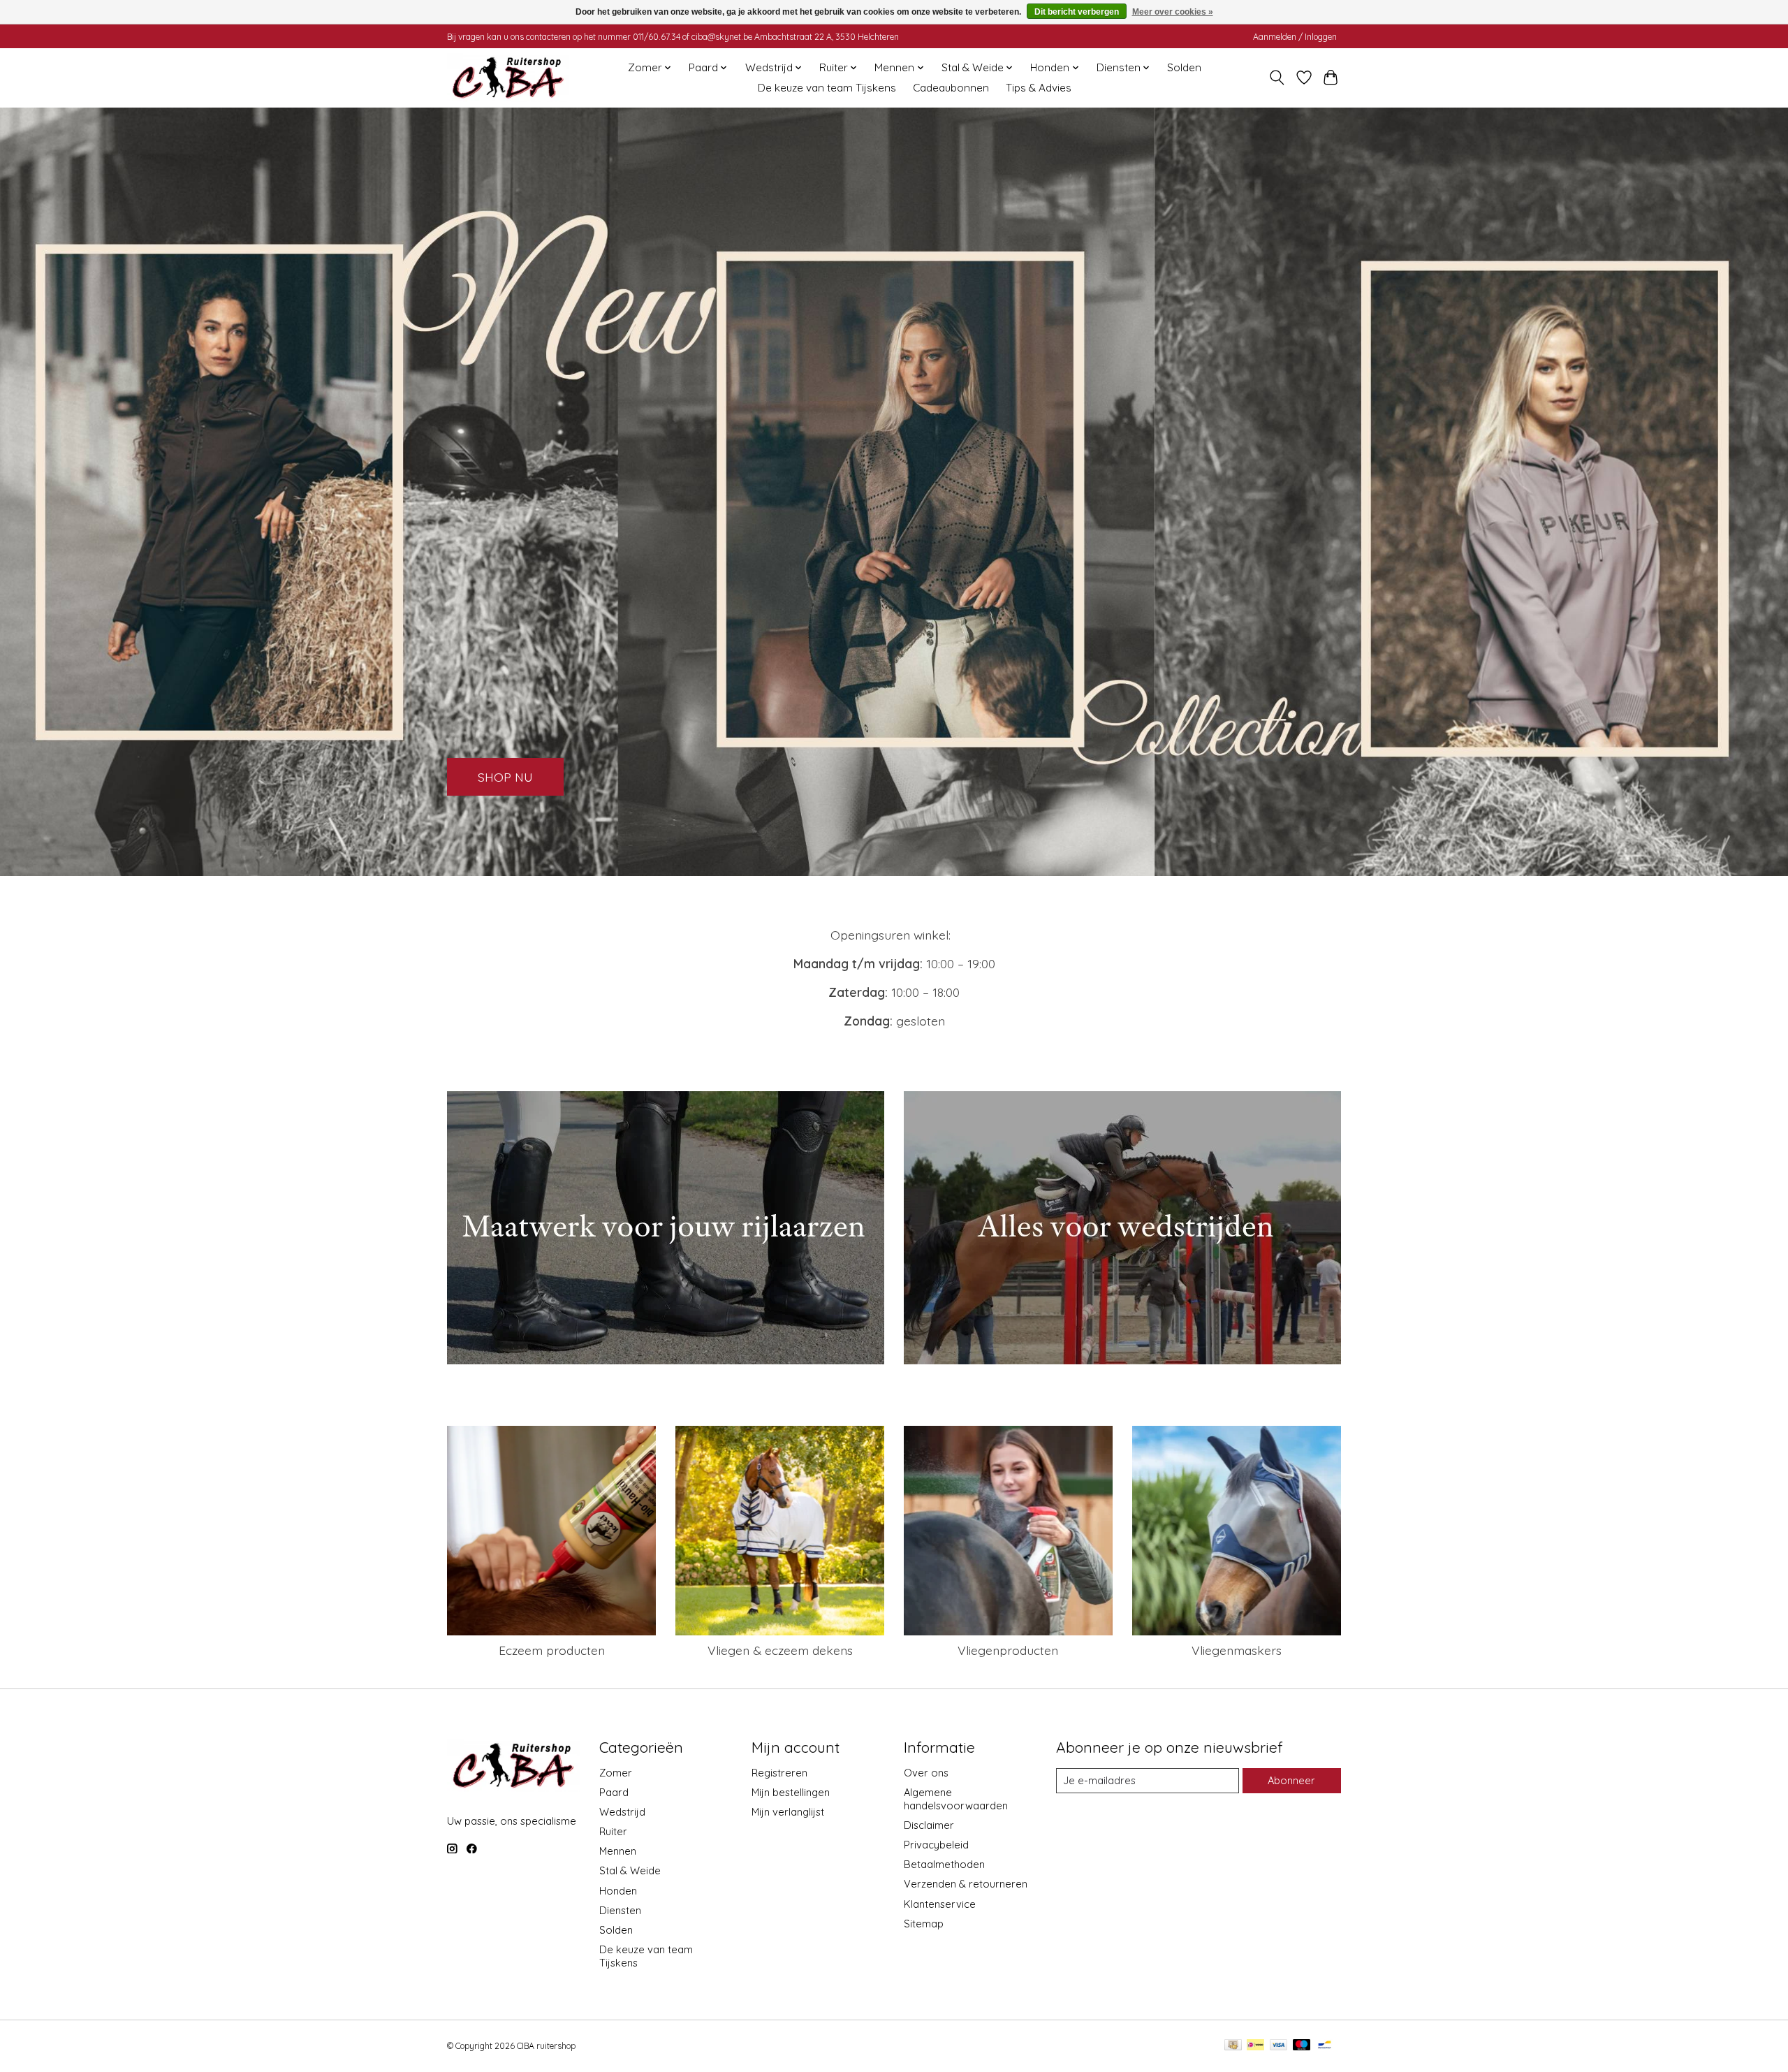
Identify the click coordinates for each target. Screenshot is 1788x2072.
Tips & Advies (1039, 88)
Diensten (620, 1910)
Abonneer (1291, 1780)
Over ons (926, 1773)
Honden (618, 1891)
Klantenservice (940, 1904)
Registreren (779, 1773)
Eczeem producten (552, 1650)
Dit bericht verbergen (1077, 12)
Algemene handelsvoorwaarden (956, 1799)
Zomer (616, 1773)
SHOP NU (505, 776)
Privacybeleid (936, 1845)
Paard (614, 1792)
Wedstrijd (622, 1812)
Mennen (618, 1851)
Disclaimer (929, 1825)
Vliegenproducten (1008, 1650)
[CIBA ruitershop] (508, 78)
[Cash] (1233, 2046)
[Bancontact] (1325, 2046)
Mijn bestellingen (791, 1792)
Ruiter (613, 1831)
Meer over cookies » (1173, 12)
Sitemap (924, 1924)
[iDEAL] (1255, 2046)
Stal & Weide (630, 1870)
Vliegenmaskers (1237, 1650)
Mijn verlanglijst (788, 1812)
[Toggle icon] (1277, 78)
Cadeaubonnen (951, 88)
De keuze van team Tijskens (827, 88)
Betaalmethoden (944, 1864)
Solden (1184, 67)
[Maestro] (1302, 2046)
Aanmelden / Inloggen (1295, 37)
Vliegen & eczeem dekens (780, 1650)
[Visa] (1279, 2046)
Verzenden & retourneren (966, 1884)
